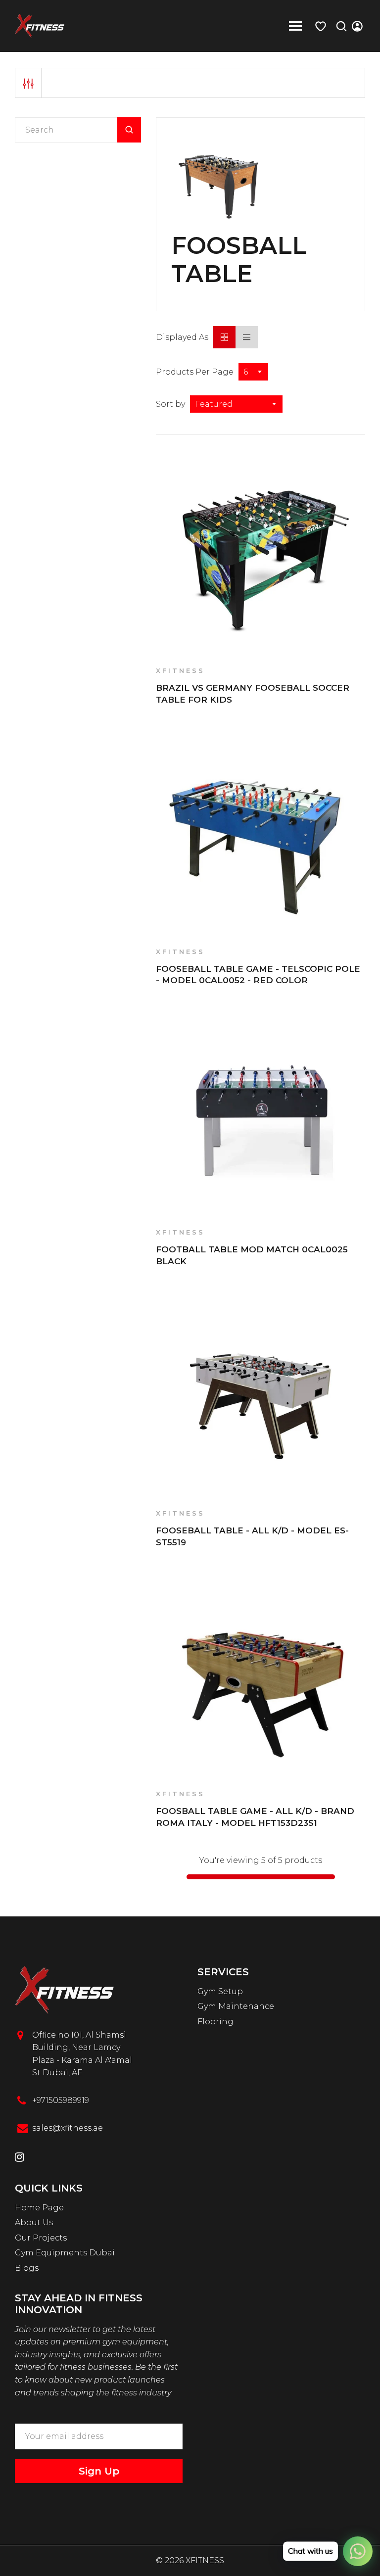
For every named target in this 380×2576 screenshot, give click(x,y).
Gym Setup (220, 1991)
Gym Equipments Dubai (65, 2253)
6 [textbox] (246, 372)
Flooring (215, 2022)
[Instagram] (20, 2158)
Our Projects (41, 2238)
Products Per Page (195, 372)
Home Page (39, 2208)
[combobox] (253, 372)
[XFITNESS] (40, 25)
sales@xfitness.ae (68, 2128)
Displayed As (182, 337)
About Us (34, 2222)
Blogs (27, 2268)
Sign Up (99, 2471)
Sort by (170, 404)
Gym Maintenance (236, 2006)
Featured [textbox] (214, 404)
